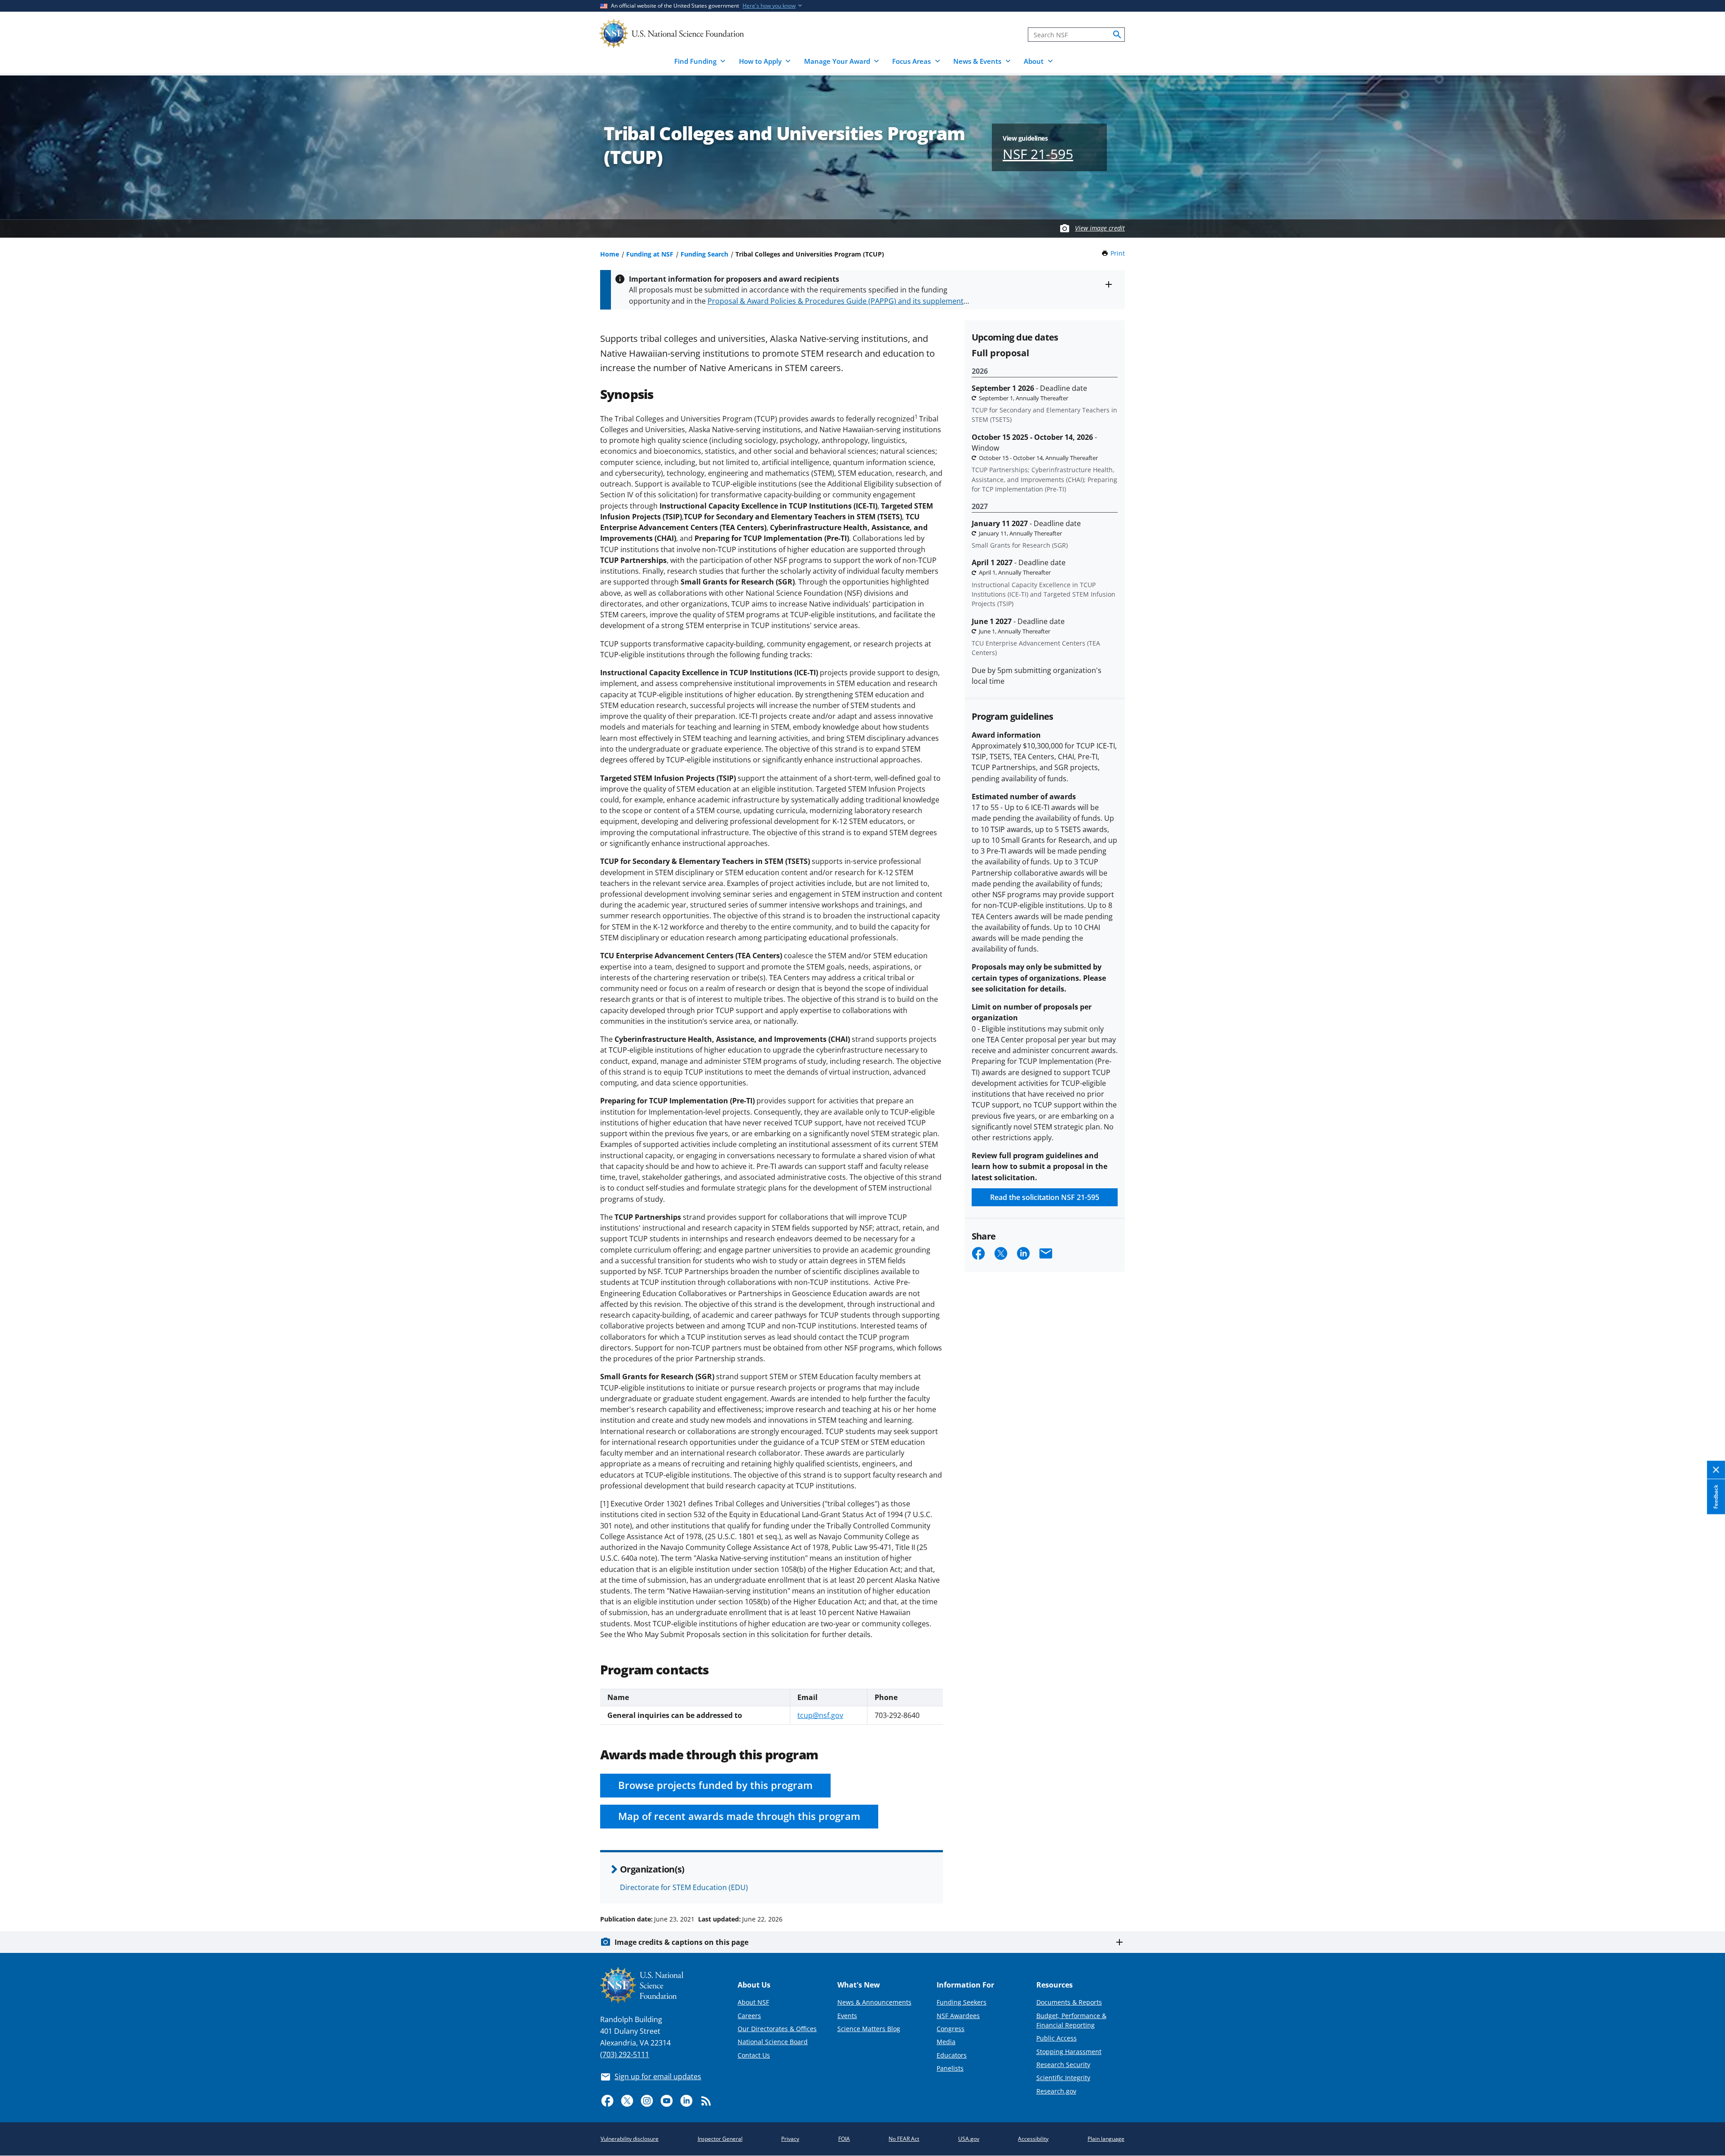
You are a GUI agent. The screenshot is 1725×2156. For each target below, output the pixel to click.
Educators (952, 2055)
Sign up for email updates (658, 2076)
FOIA (844, 2139)
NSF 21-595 (1038, 154)
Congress (951, 2029)
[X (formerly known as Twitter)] (627, 2101)
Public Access (1057, 2038)
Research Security (1063, 2065)
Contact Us (754, 2055)
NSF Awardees (958, 2016)
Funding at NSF (650, 254)
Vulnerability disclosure (630, 2139)
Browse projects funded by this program (715, 1785)
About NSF (753, 2002)
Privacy (790, 2139)
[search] (1117, 35)
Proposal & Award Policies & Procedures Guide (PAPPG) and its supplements (837, 301)
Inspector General (720, 2139)
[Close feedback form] (1716, 1470)
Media (946, 2042)
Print (1118, 253)
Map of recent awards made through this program (739, 1816)
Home (610, 254)
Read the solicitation (1045, 1197)
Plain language (1106, 2139)
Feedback (1716, 1497)
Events (847, 2016)
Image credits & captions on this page (681, 1942)
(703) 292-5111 (625, 2054)
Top (1705, 1885)
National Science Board (773, 2042)
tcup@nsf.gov (820, 1715)
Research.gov (1056, 2091)
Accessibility (1033, 2139)
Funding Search (704, 254)
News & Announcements (874, 2002)
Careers (749, 2016)
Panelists (950, 2068)
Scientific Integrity (1063, 2078)
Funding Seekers (962, 2002)
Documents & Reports (1069, 2002)
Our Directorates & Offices (777, 2029)
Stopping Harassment (1069, 2052)
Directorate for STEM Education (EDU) (684, 1887)
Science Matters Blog (869, 2029)
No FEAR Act (904, 2139)
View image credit (1100, 228)
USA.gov (969, 2139)
